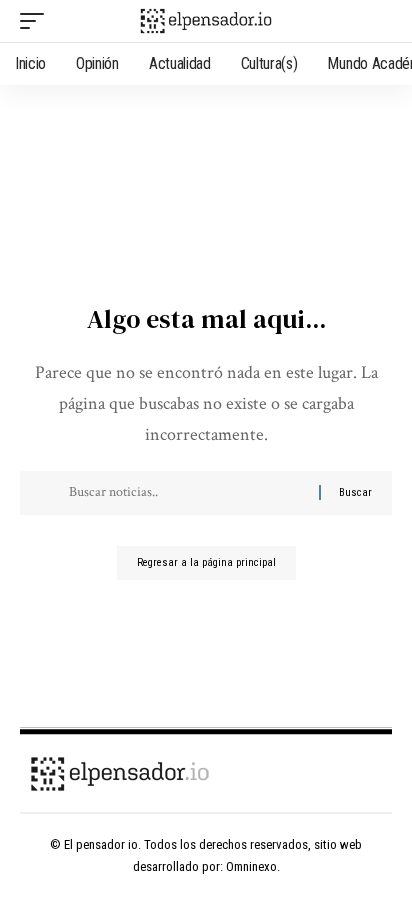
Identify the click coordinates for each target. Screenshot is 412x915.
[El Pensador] (206, 20)
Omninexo (251, 866)
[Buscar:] (186, 493)
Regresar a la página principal (206, 562)
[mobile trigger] (37, 21)
